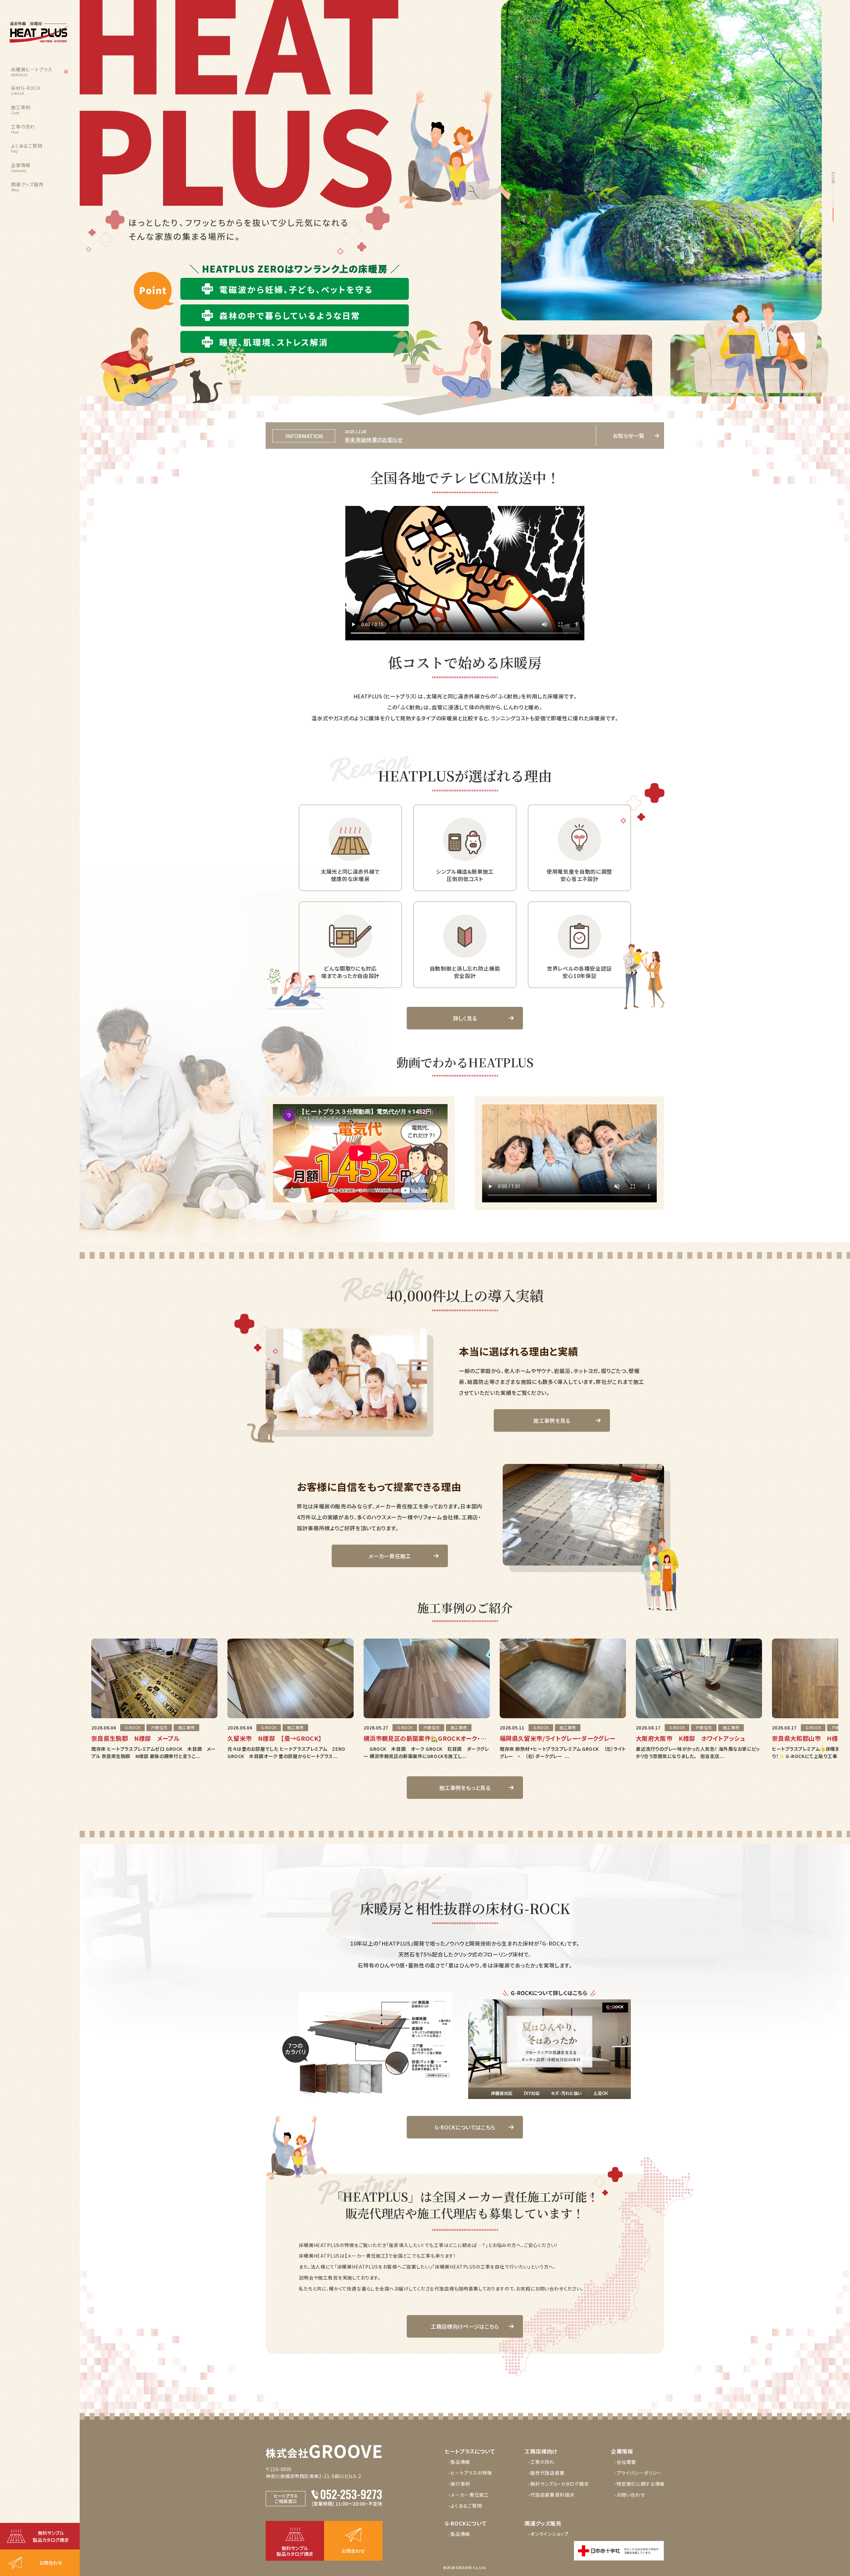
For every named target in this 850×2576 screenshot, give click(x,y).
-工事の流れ (541, 2462)
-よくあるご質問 (465, 2506)
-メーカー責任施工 (469, 2495)
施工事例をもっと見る (465, 1788)
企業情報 (21, 167)
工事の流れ (23, 129)
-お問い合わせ (630, 2495)
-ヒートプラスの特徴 (470, 2473)
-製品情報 (459, 2462)
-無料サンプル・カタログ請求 (558, 2484)
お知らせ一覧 (629, 436)
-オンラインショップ (548, 2534)
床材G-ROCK (26, 90)
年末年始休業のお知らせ (374, 440)
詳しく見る (465, 1018)
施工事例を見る (552, 1420)
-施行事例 (459, 2484)
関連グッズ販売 (27, 187)
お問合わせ (51, 2563)
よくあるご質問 (27, 148)
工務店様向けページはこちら (465, 2326)
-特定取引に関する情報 (639, 2484)
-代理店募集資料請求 (551, 2495)
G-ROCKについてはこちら (465, 2127)
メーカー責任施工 (390, 1556)
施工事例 (21, 110)
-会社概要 (625, 2462)
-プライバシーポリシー (638, 2473)
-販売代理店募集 (546, 2473)
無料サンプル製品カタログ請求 (51, 2536)
